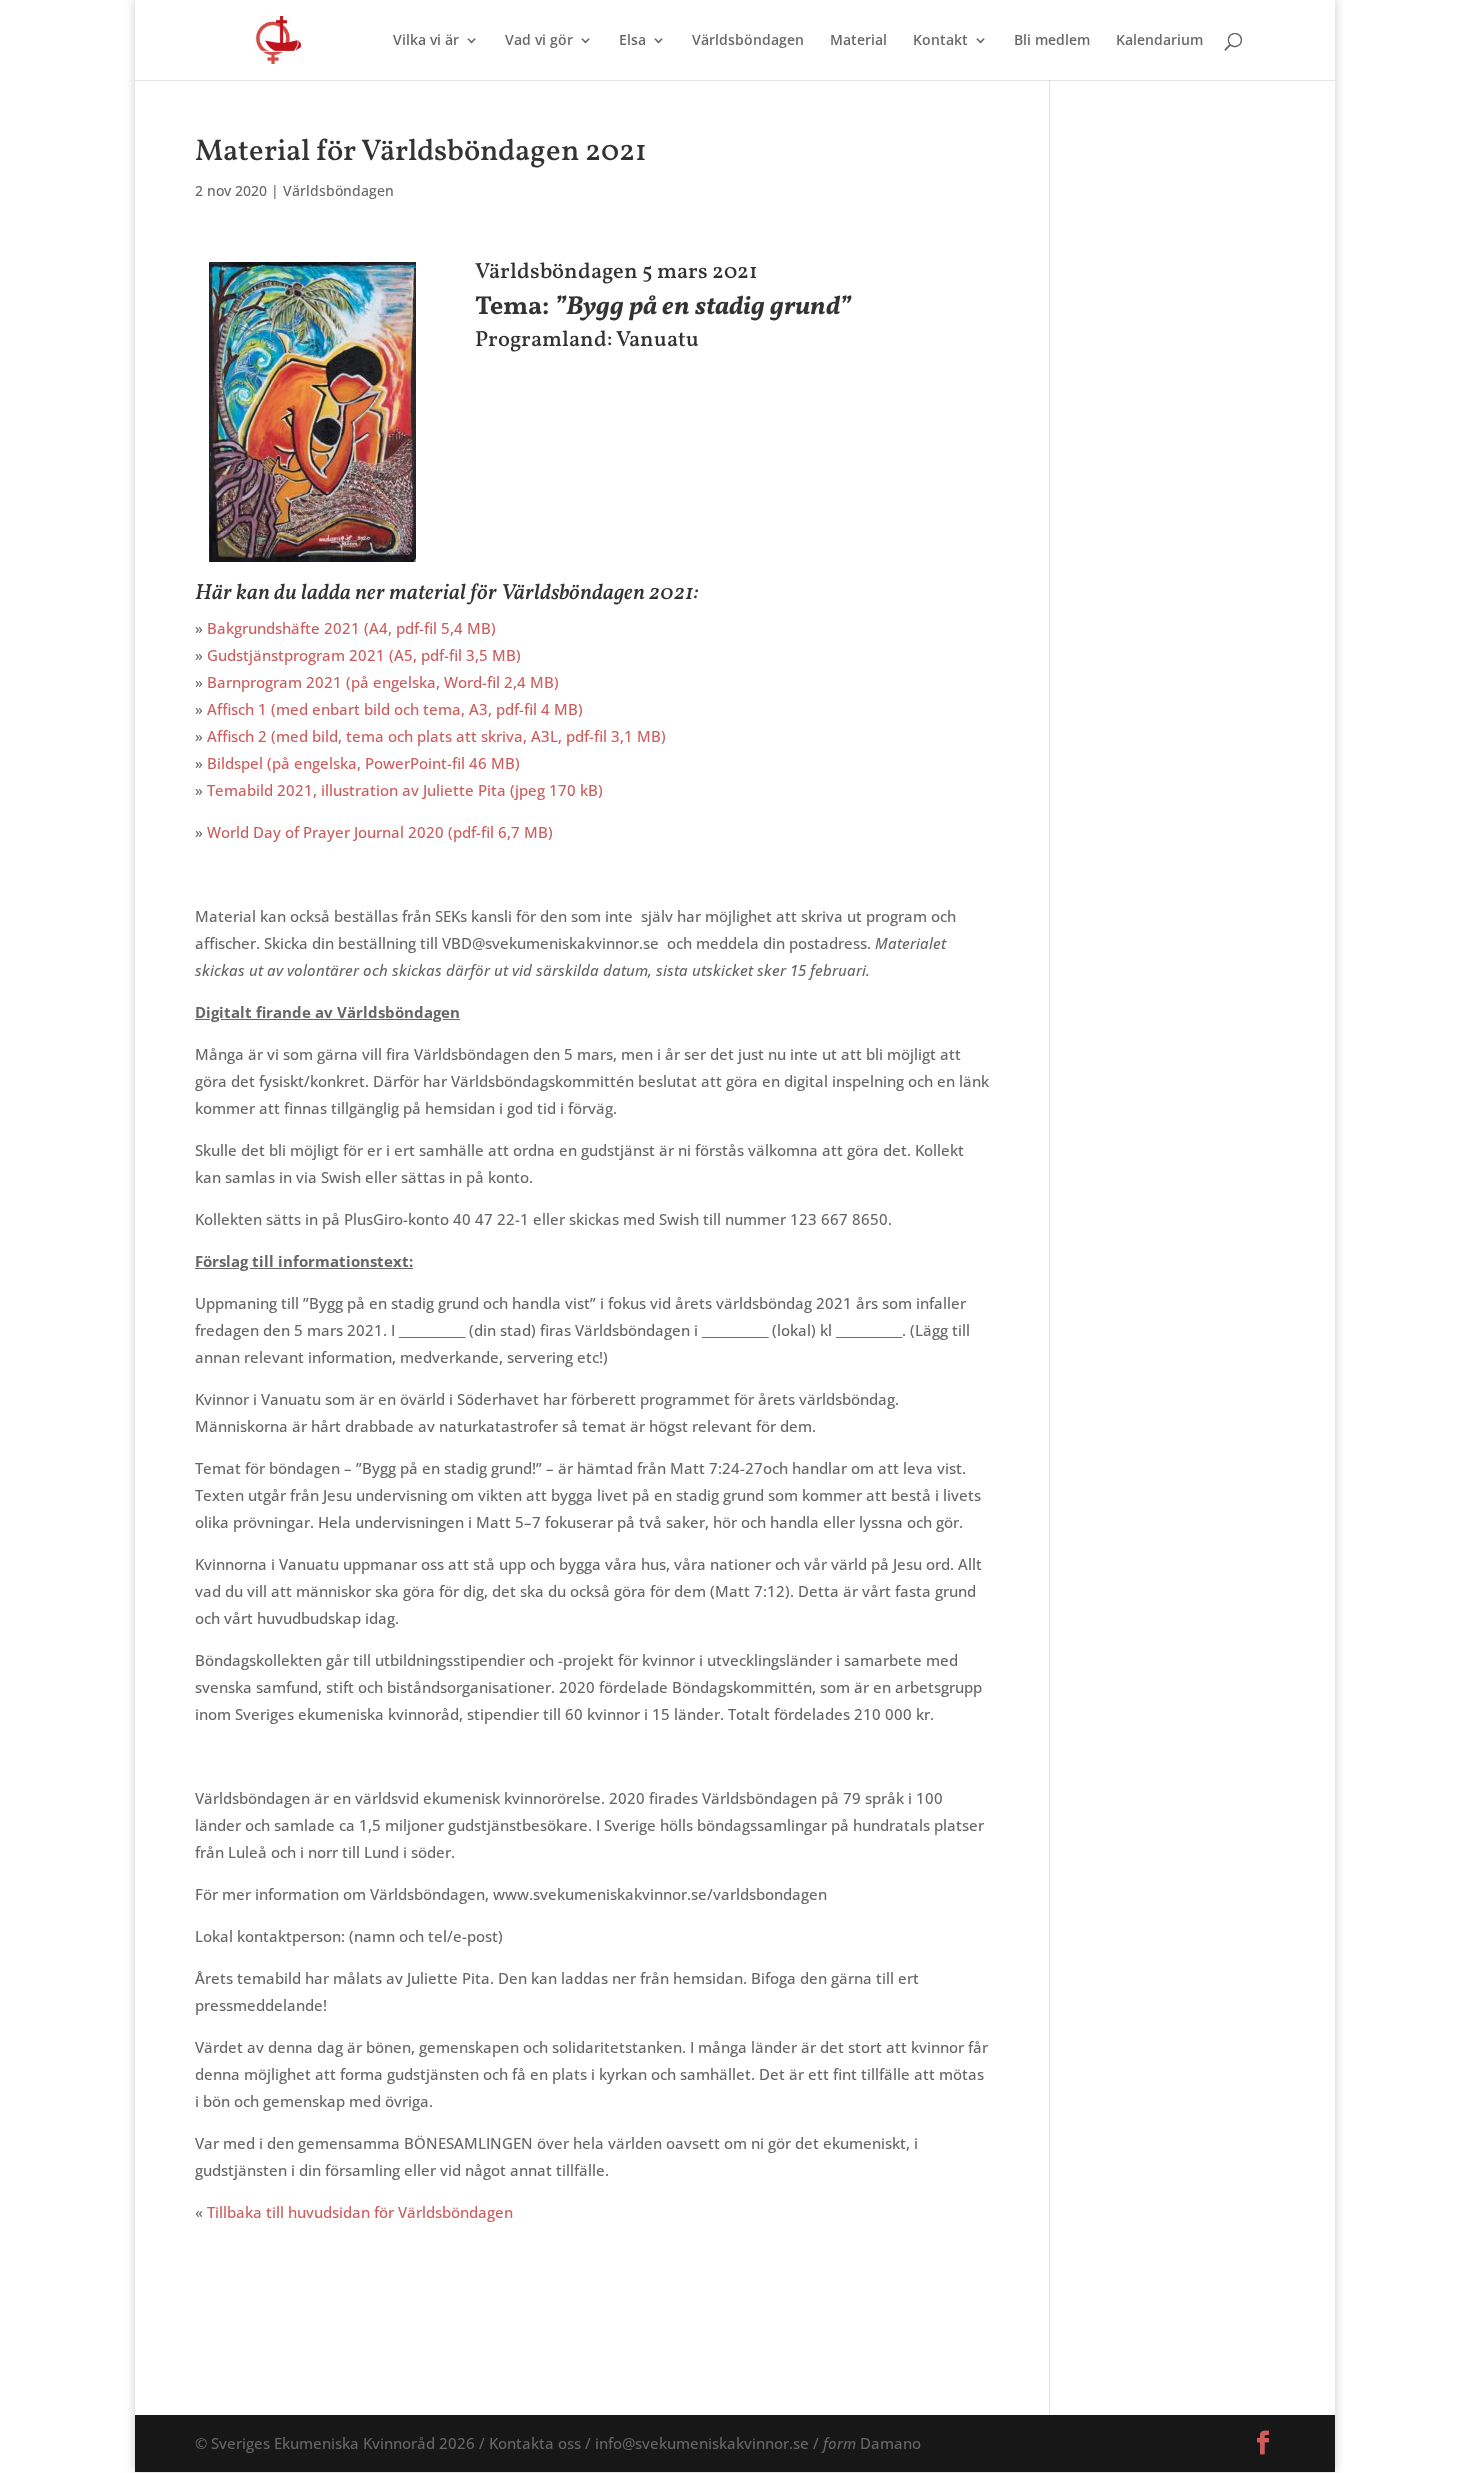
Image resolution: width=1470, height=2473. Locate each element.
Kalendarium (1159, 41)
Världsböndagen (748, 41)
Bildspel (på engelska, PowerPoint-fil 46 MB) (363, 763)
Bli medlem (1052, 41)
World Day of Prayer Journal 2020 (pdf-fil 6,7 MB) (380, 832)
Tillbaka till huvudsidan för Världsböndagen (360, 2212)
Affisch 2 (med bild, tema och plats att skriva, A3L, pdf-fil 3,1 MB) (436, 736)
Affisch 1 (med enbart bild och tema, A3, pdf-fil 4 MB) (395, 709)
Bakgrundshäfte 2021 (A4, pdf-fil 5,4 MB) (351, 628)
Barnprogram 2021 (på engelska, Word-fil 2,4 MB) (383, 682)
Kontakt (940, 41)
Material (858, 41)
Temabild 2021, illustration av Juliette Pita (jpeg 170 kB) (405, 790)
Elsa (632, 41)
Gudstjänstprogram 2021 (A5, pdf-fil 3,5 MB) (364, 655)
